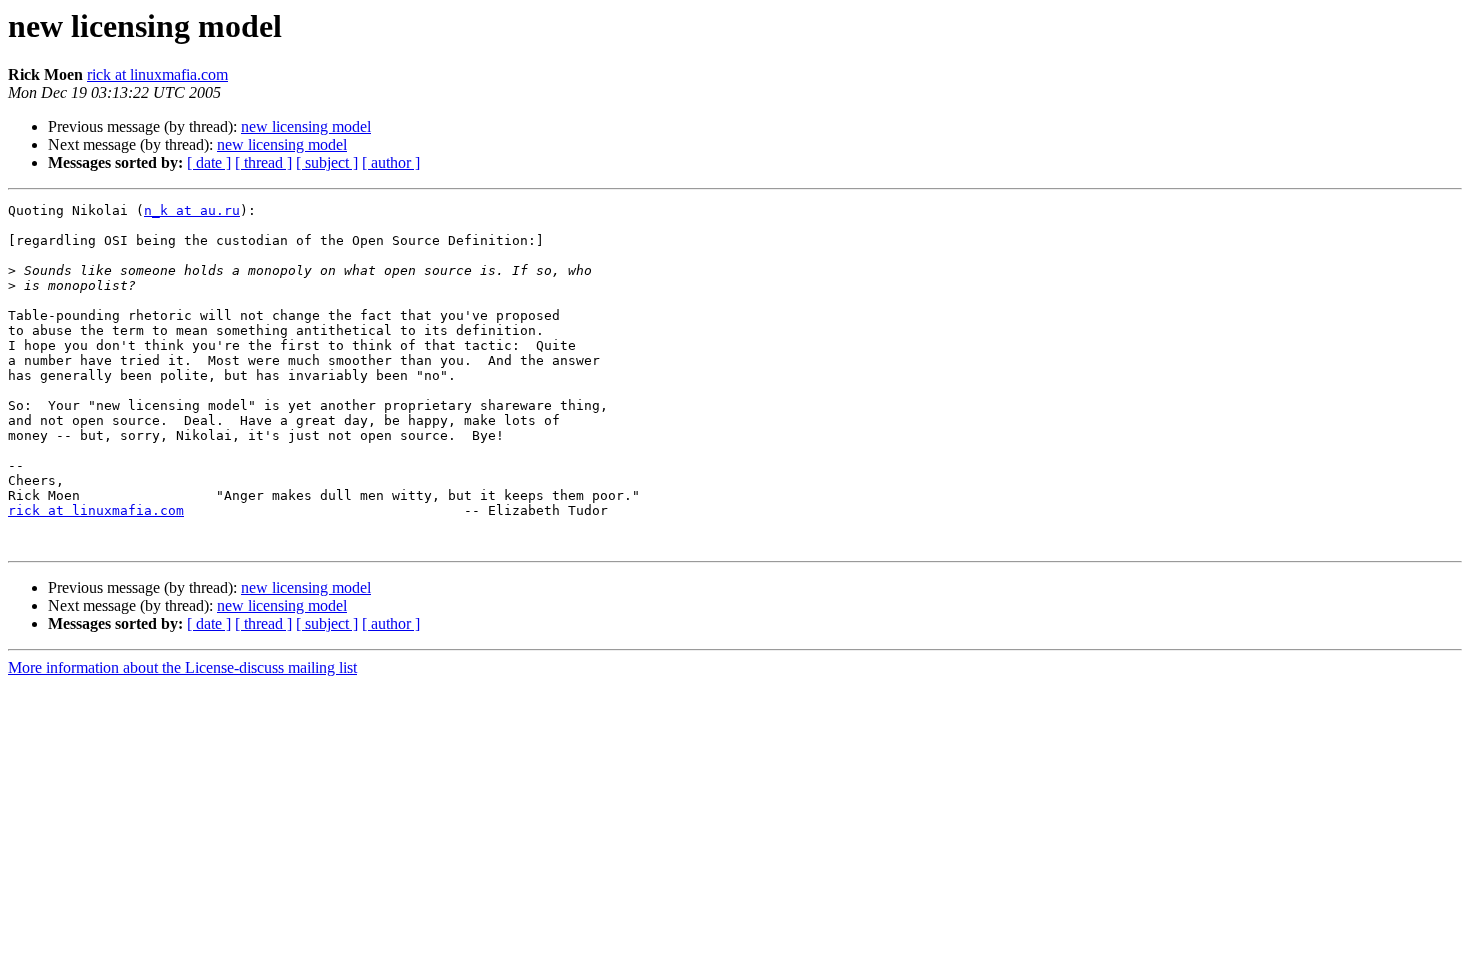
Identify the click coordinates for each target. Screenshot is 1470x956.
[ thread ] (263, 162)
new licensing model (306, 126)
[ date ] (209, 162)
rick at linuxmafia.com (157, 74)
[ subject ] (327, 162)
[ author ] (391, 162)
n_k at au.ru (192, 210)
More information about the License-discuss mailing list (182, 667)
